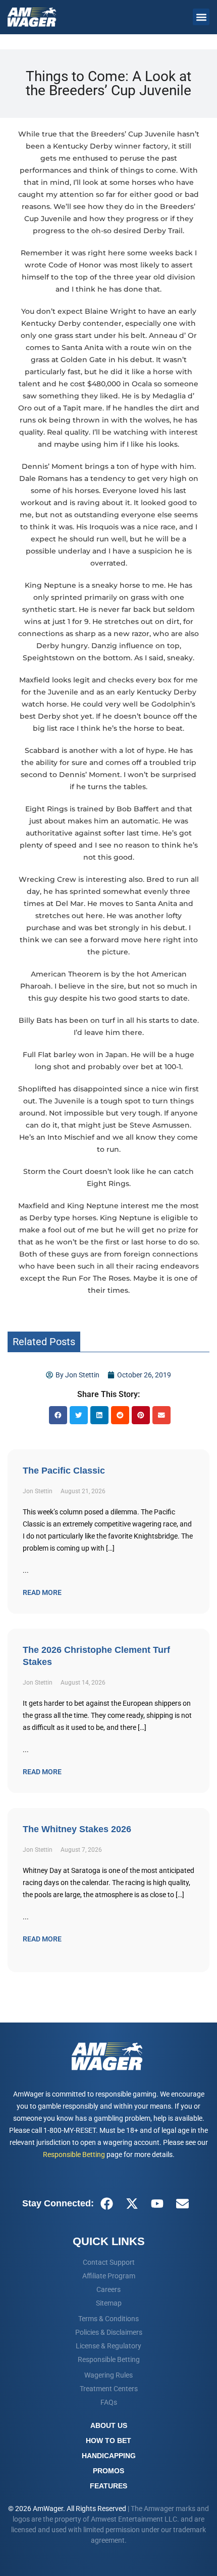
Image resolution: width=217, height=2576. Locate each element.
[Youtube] (157, 2203)
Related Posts (44, 1342)
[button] (201, 17)
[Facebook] (106, 2203)
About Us (109, 2425)
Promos (108, 2471)
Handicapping (109, 2456)
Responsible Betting (74, 2154)
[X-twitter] (132, 2203)
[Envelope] (182, 2203)
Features (108, 2486)
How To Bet (108, 2441)
